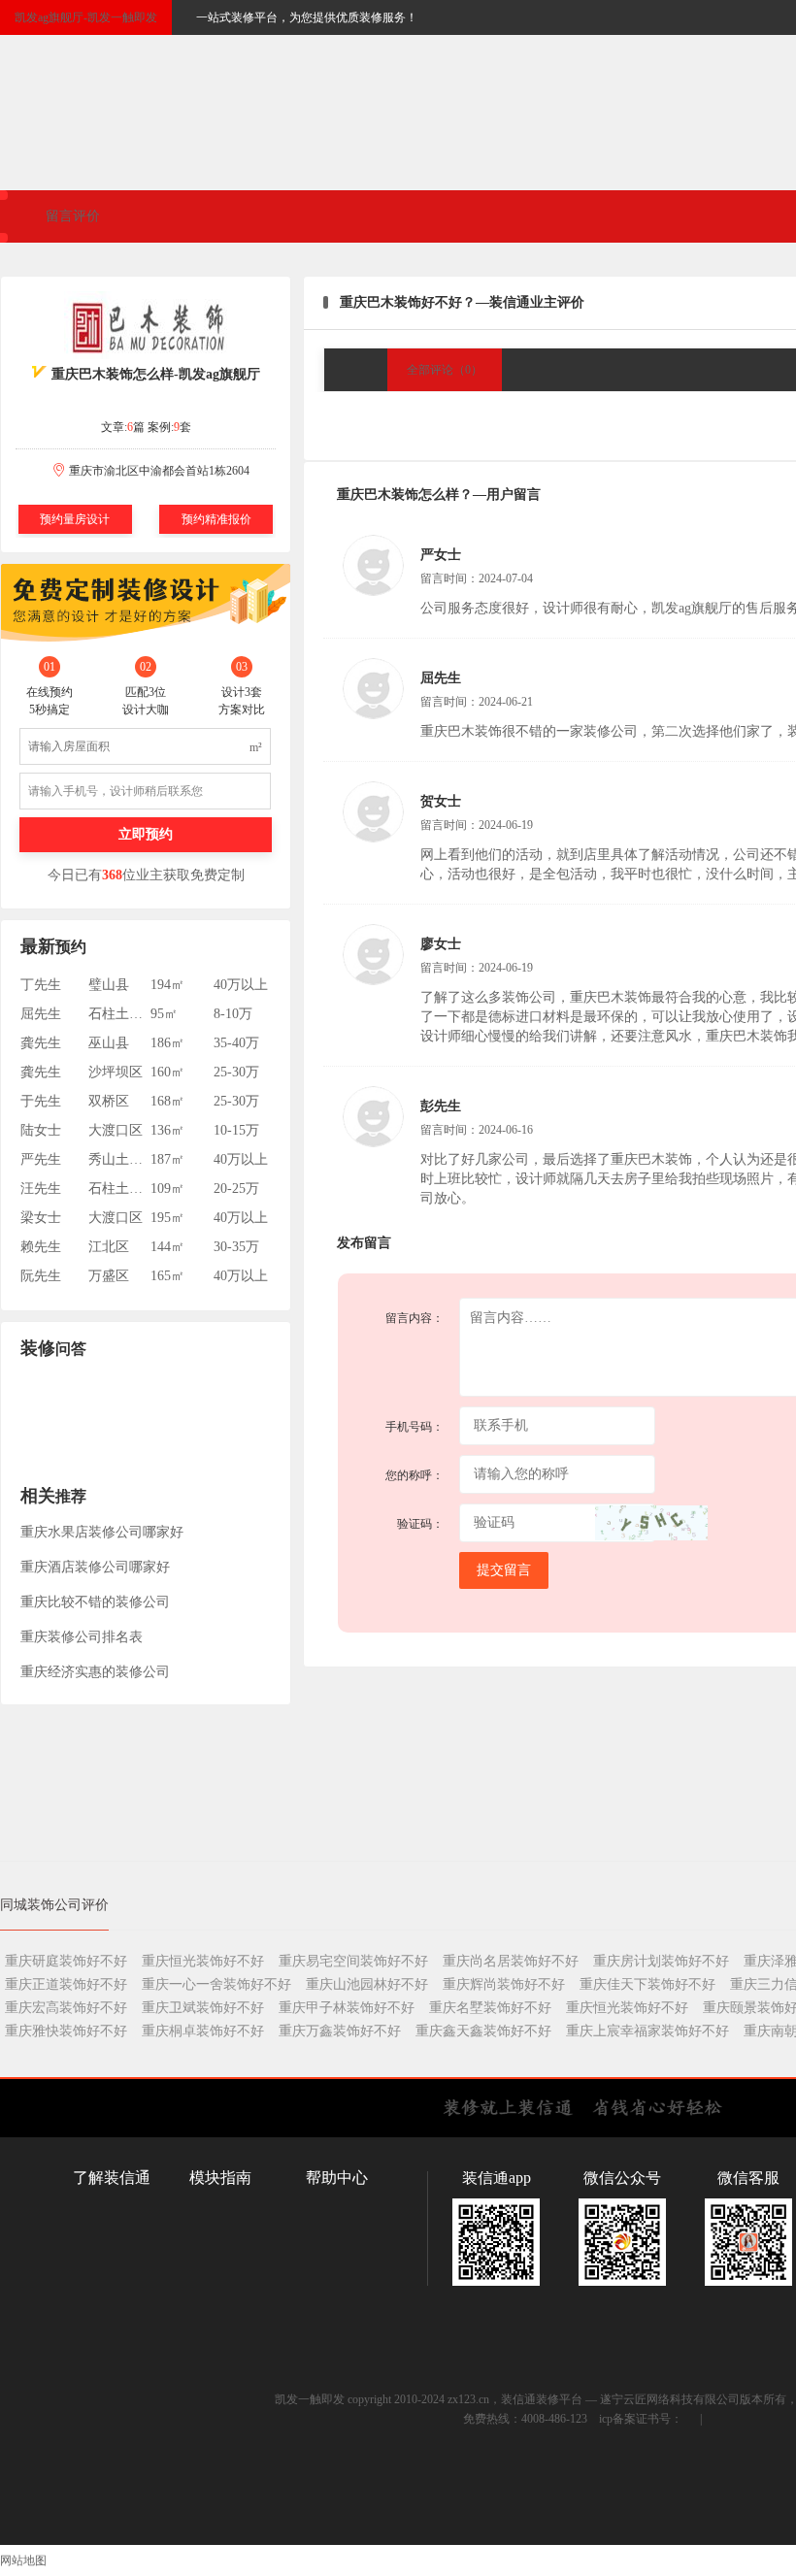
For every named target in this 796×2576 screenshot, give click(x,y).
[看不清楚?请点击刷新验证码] (651, 1523)
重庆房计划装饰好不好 (661, 1961)
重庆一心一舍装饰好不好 (216, 1984)
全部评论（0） (445, 370)
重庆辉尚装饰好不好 (504, 1984)
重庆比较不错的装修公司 (95, 1602)
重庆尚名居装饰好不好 (511, 1961)
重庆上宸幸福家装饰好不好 (647, 2031)
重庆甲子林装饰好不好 (347, 2008)
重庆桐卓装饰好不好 (203, 2031)
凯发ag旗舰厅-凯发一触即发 (86, 17)
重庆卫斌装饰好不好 (203, 2008)
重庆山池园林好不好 (367, 1984)
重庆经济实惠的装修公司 (95, 1672)
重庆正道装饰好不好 (66, 1984)
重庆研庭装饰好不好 (66, 1961)
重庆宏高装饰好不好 (66, 2008)
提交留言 (504, 1570)
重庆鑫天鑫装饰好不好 (483, 2031)
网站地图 (23, 2560)
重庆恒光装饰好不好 (203, 1961)
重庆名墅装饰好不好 (490, 2008)
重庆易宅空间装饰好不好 (353, 1961)
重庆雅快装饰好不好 (66, 2031)
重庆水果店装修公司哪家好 (102, 1532)
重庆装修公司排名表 (82, 1637)
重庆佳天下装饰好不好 (647, 1984)
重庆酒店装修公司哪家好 (95, 1567)
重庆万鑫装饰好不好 (340, 2031)
